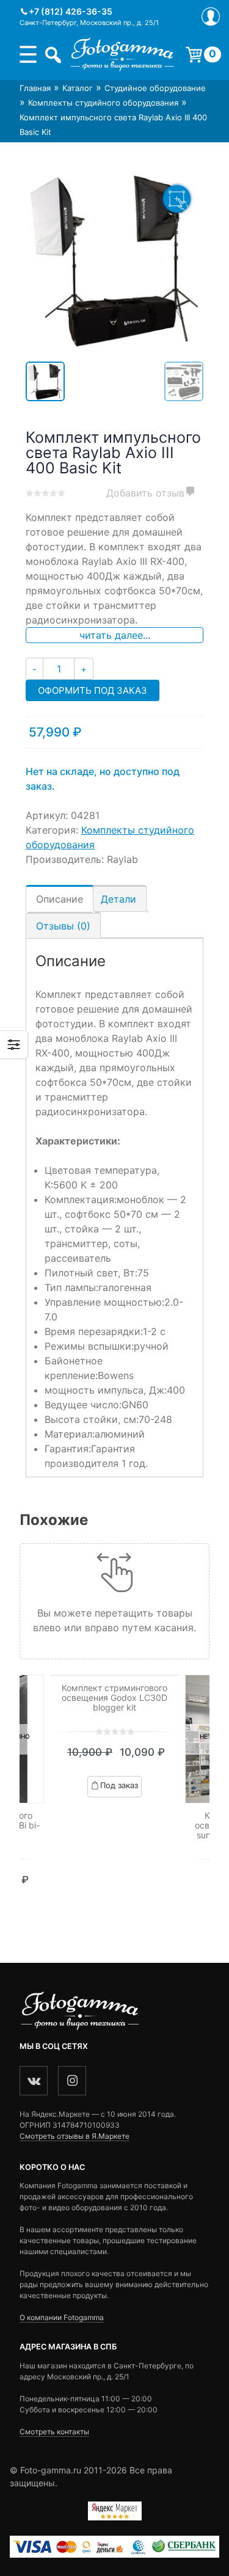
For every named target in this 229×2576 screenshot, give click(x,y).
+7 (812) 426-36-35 (71, 11)
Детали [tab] (118, 899)
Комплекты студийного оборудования (103, 103)
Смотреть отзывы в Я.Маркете (75, 2136)
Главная (35, 88)
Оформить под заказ (93, 690)
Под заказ (119, 1785)
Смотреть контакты (54, 2432)
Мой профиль (211, 16)
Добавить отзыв (145, 493)
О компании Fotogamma (62, 2317)
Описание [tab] (60, 899)
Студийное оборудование (155, 88)
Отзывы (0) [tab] (63, 926)
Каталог (78, 88)
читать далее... (115, 635)
